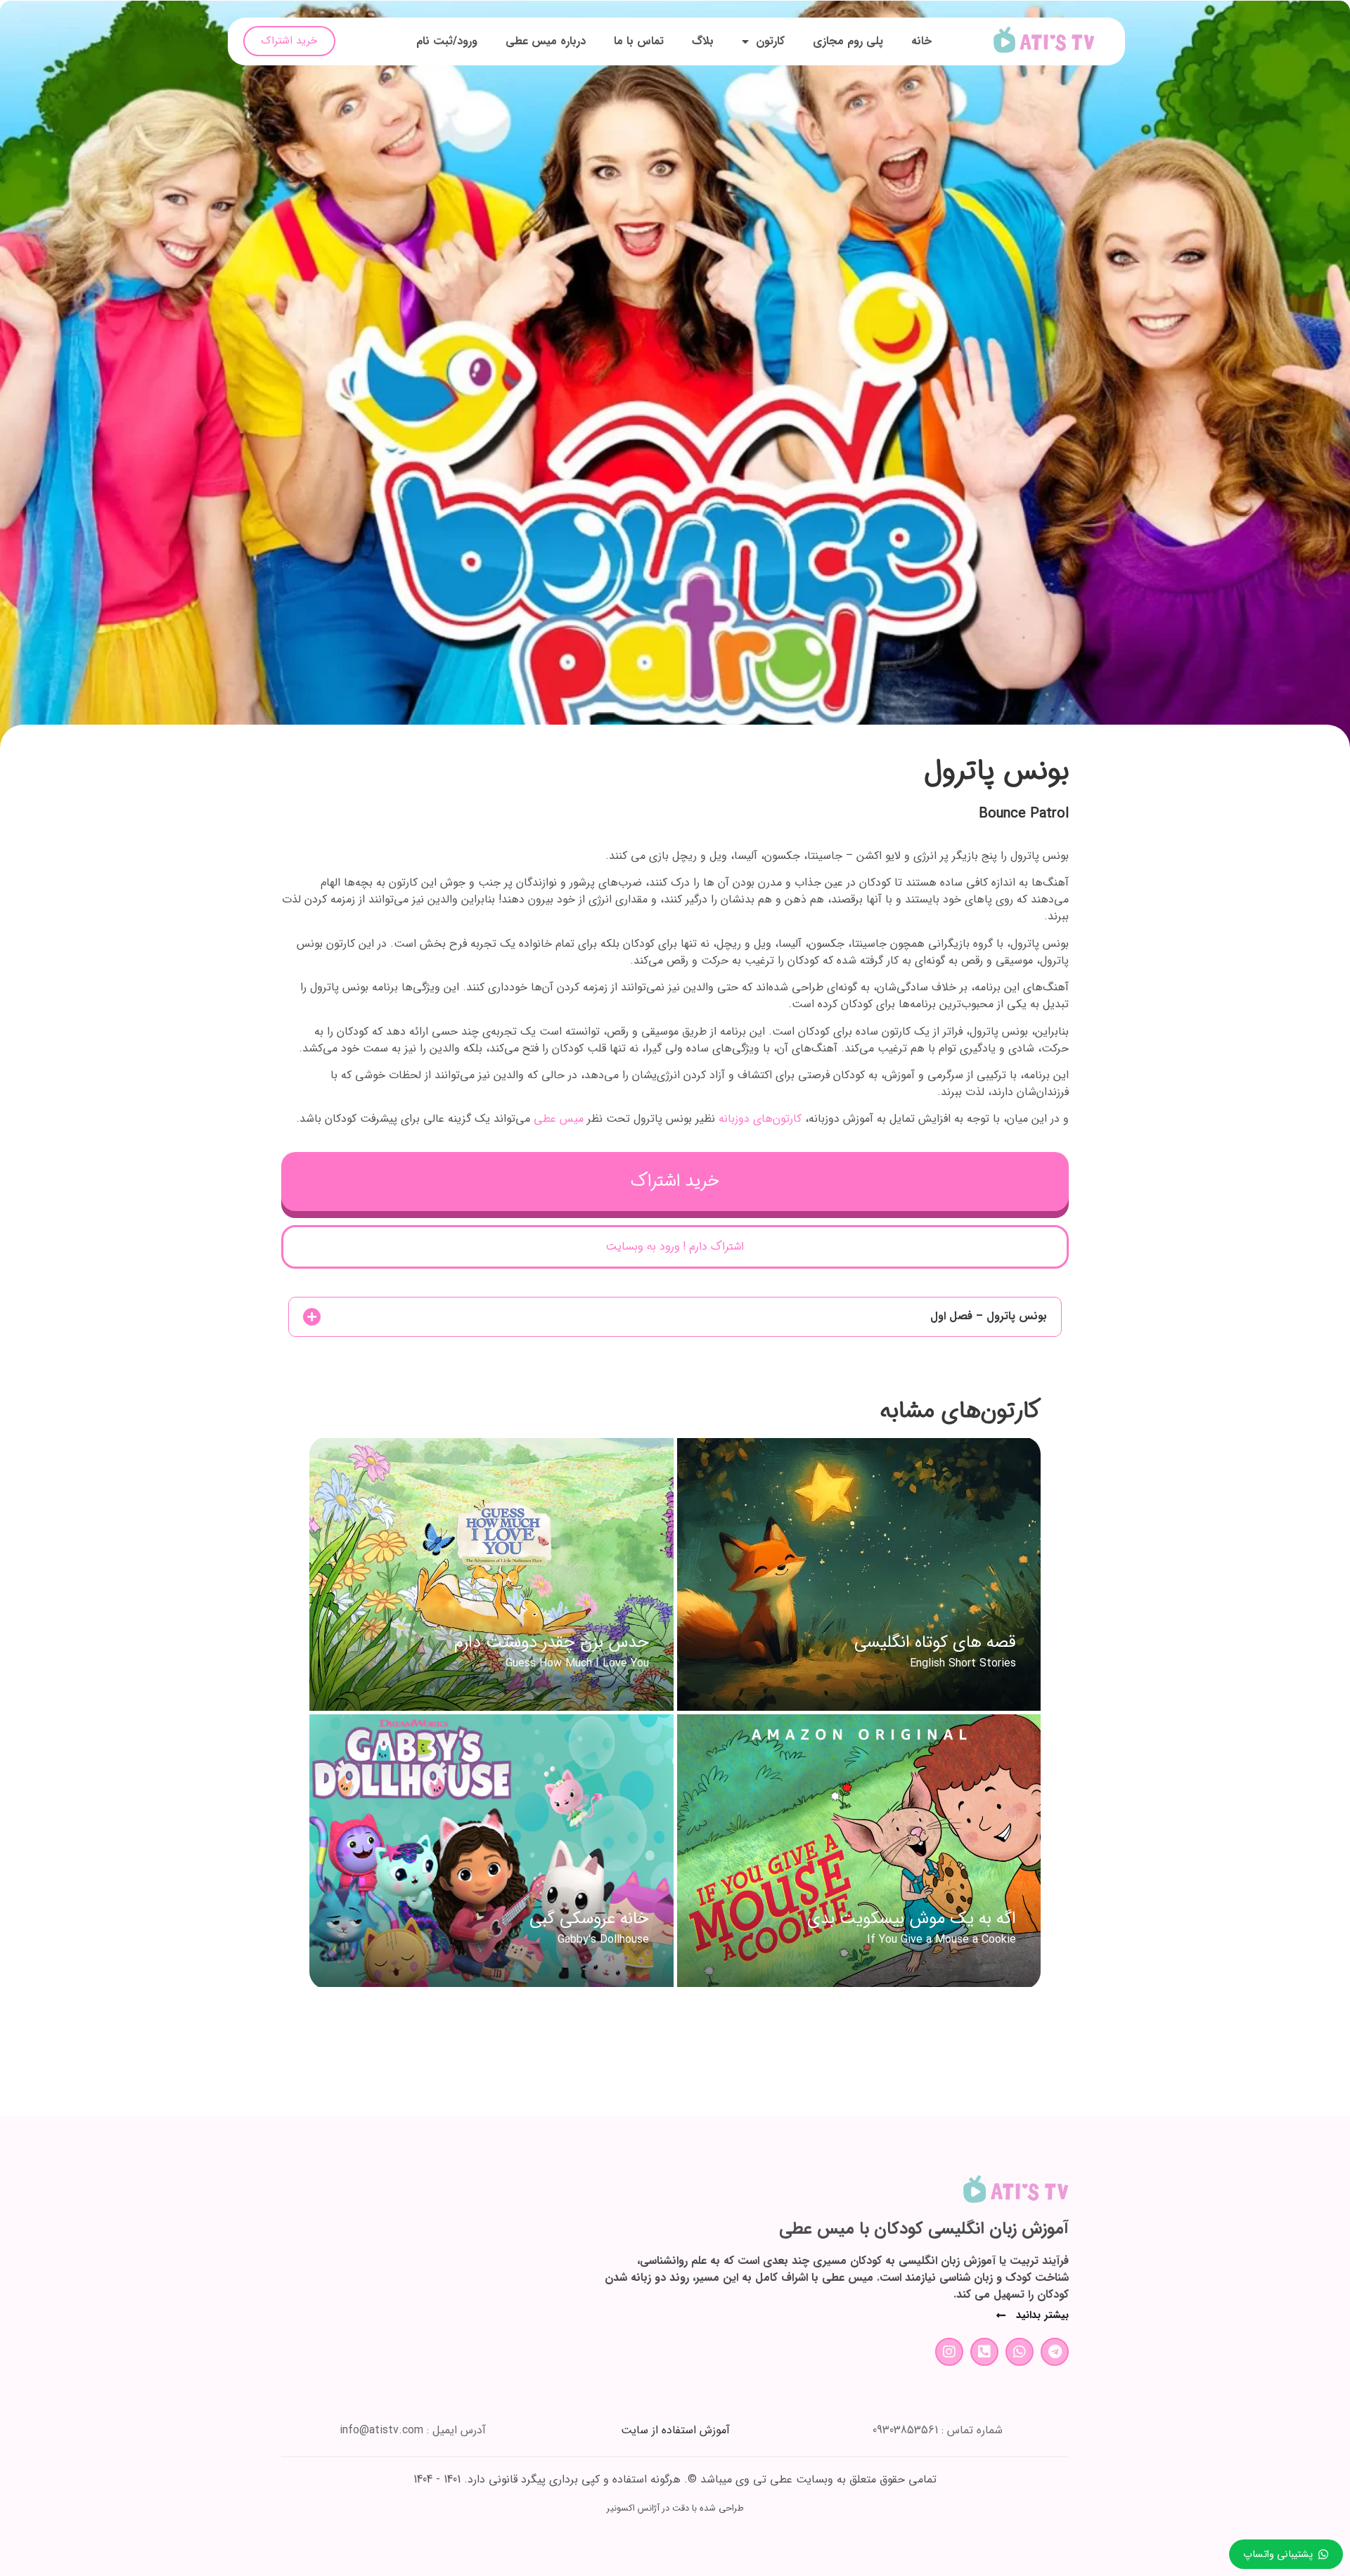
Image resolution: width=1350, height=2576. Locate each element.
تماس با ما (639, 41)
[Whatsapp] (1020, 2352)
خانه (921, 41)
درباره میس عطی (546, 41)
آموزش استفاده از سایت (675, 2430)
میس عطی (559, 1119)
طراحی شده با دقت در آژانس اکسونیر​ (675, 2509)
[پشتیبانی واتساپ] (1323, 2554)
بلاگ (703, 41)
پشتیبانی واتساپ (1278, 2555)
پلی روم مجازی (848, 41)
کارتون (770, 41)
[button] (675, 1317)
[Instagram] (949, 2352)
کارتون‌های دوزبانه (760, 1119)
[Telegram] (1055, 2352)
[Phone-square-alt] (984, 2352)
